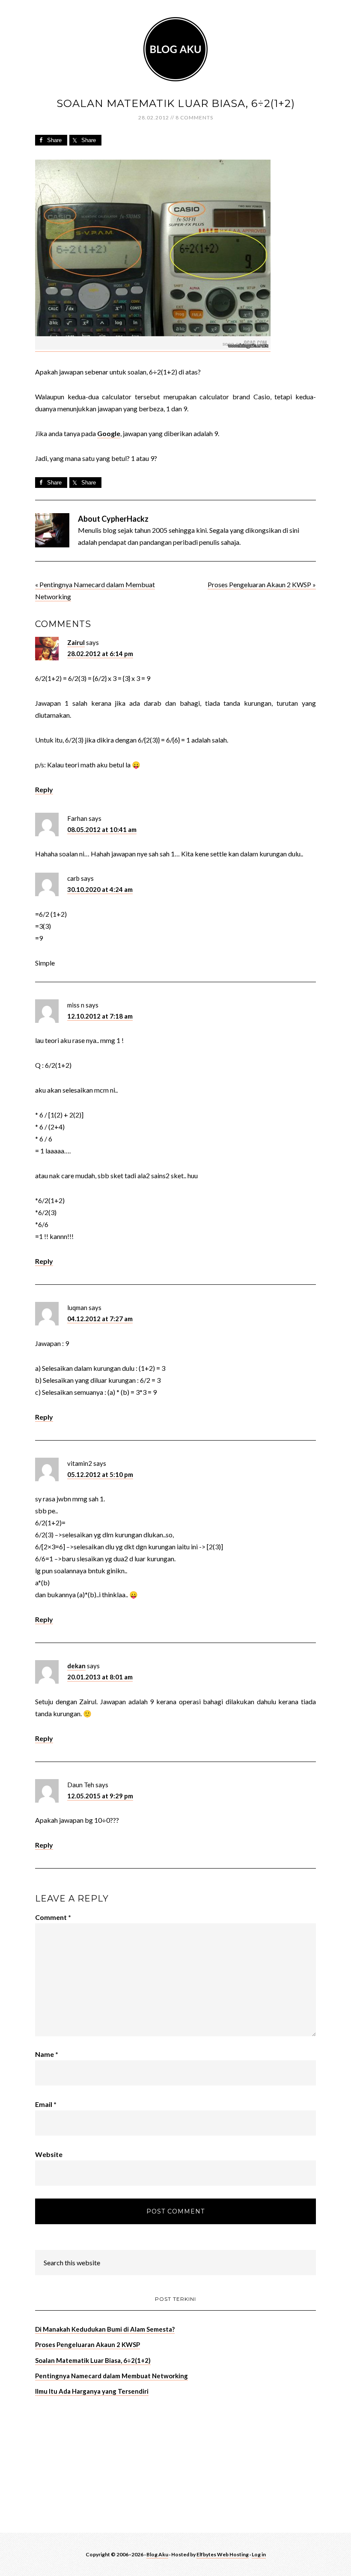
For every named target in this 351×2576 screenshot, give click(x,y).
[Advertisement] (99, 2463)
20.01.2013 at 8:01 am (100, 1677)
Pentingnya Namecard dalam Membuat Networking (112, 2376)
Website (49, 2154)
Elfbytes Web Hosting (223, 2554)
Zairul (76, 642)
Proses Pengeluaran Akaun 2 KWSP (88, 2344)
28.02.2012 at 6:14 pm (100, 654)
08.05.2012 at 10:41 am (102, 829)
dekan (76, 1666)
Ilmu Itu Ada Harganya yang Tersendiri (92, 2391)
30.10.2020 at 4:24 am (100, 889)
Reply (44, 789)
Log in (259, 2554)
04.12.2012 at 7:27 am (100, 1319)
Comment (53, 1917)
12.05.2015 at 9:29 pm (100, 1796)
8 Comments (194, 117)
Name (47, 2054)
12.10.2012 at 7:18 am (100, 1016)
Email (46, 2104)
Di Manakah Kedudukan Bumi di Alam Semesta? (105, 2329)
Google (109, 433)
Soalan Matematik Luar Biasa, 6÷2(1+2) (93, 2360)
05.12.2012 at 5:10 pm (100, 1474)
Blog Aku (175, 49)
